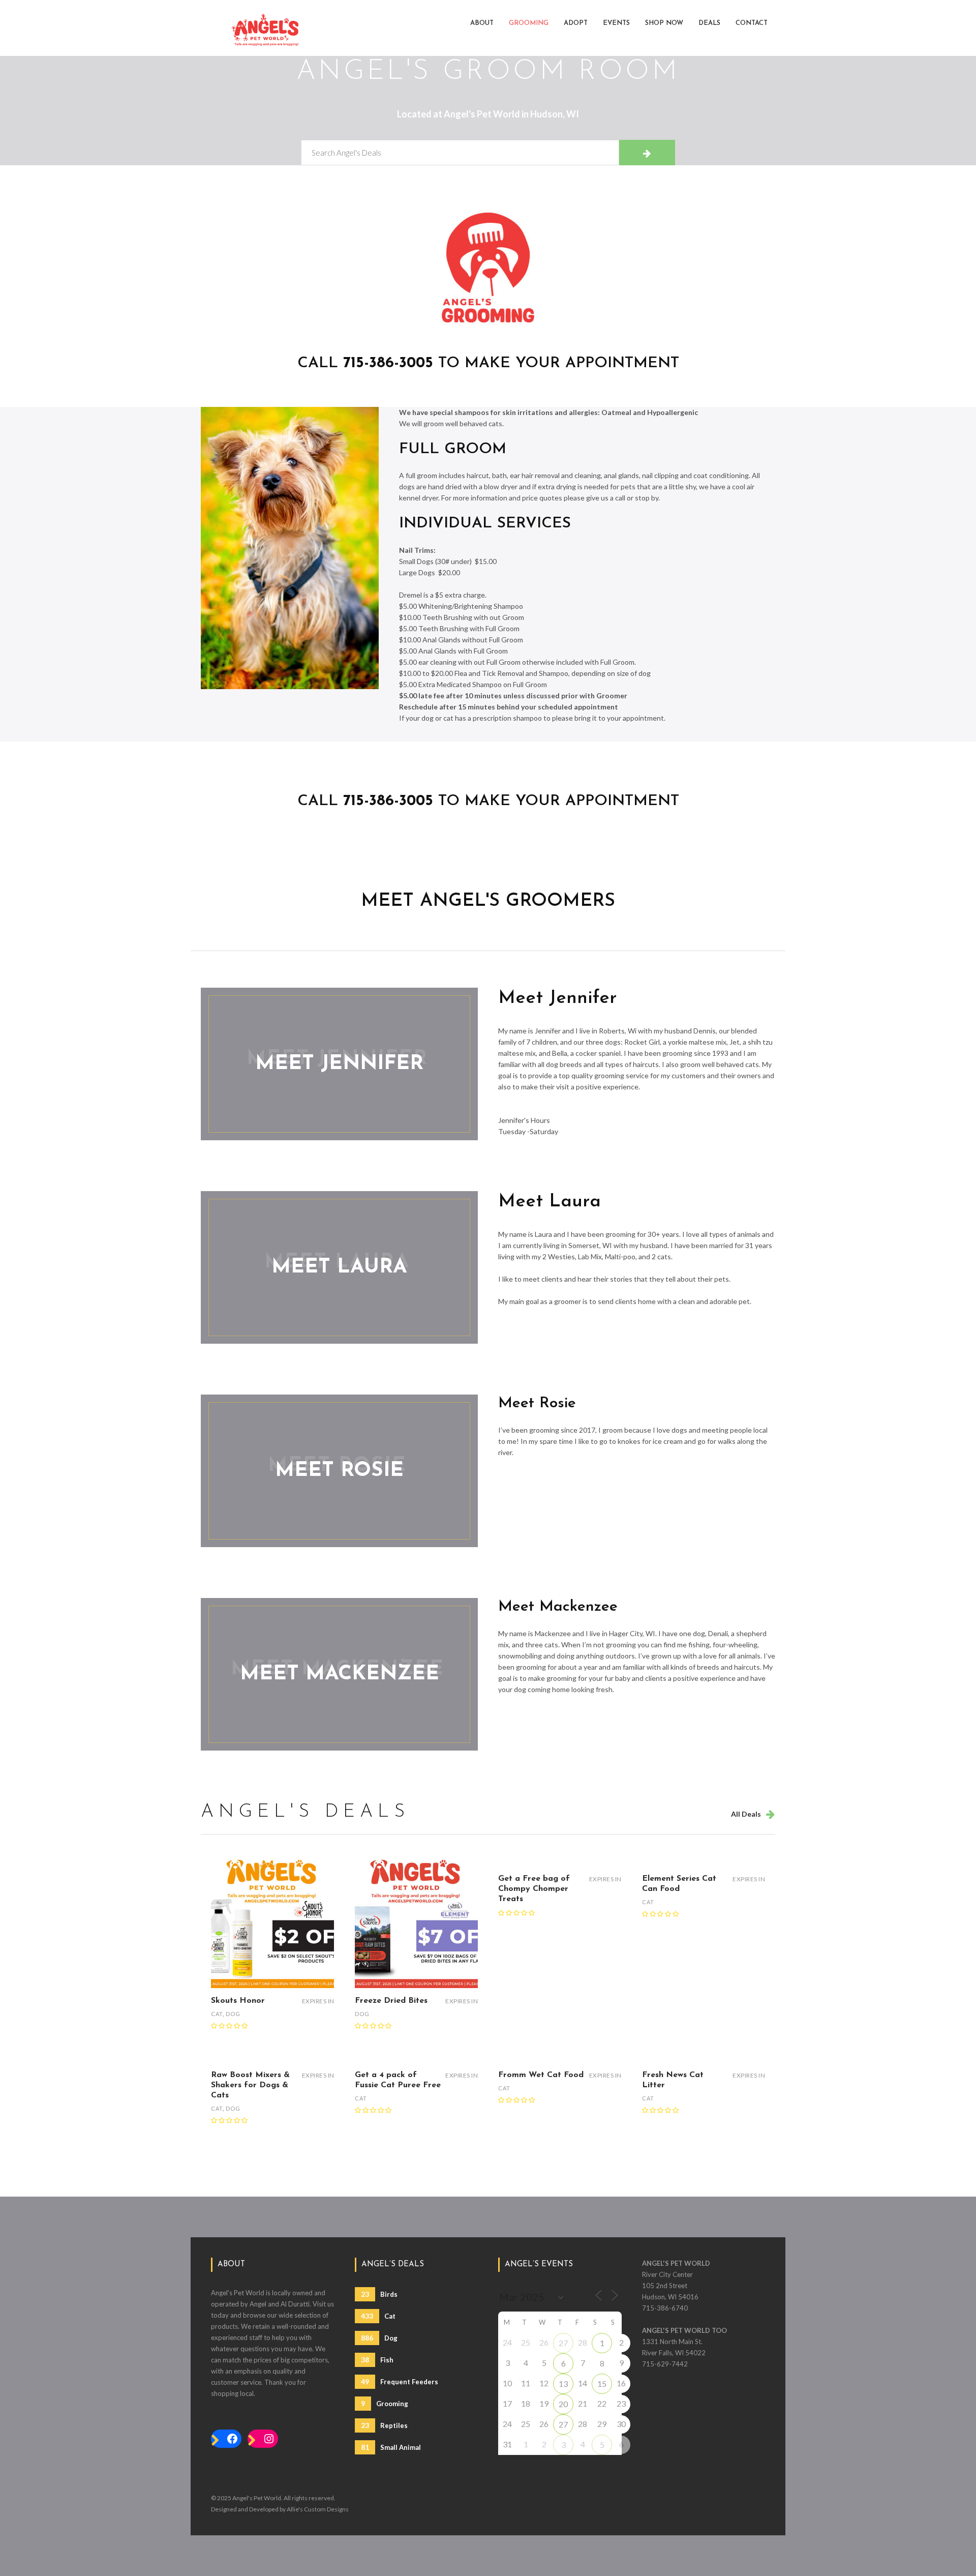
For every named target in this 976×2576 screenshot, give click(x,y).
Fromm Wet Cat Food (541, 2075)
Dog (233, 2014)
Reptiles (384, 2425)
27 (563, 2343)
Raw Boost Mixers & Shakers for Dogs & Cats (250, 2085)
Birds (379, 2294)
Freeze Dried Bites (391, 2001)
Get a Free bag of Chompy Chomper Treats (534, 1889)
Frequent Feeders (400, 2381)
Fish (377, 2360)
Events (616, 23)
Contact (752, 23)
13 (563, 2383)
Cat (217, 2014)
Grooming (529, 23)
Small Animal (391, 2447)
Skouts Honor (238, 2001)
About (482, 23)
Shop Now (664, 23)
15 (602, 2383)
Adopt (576, 23)
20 (563, 2404)
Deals (709, 23)
